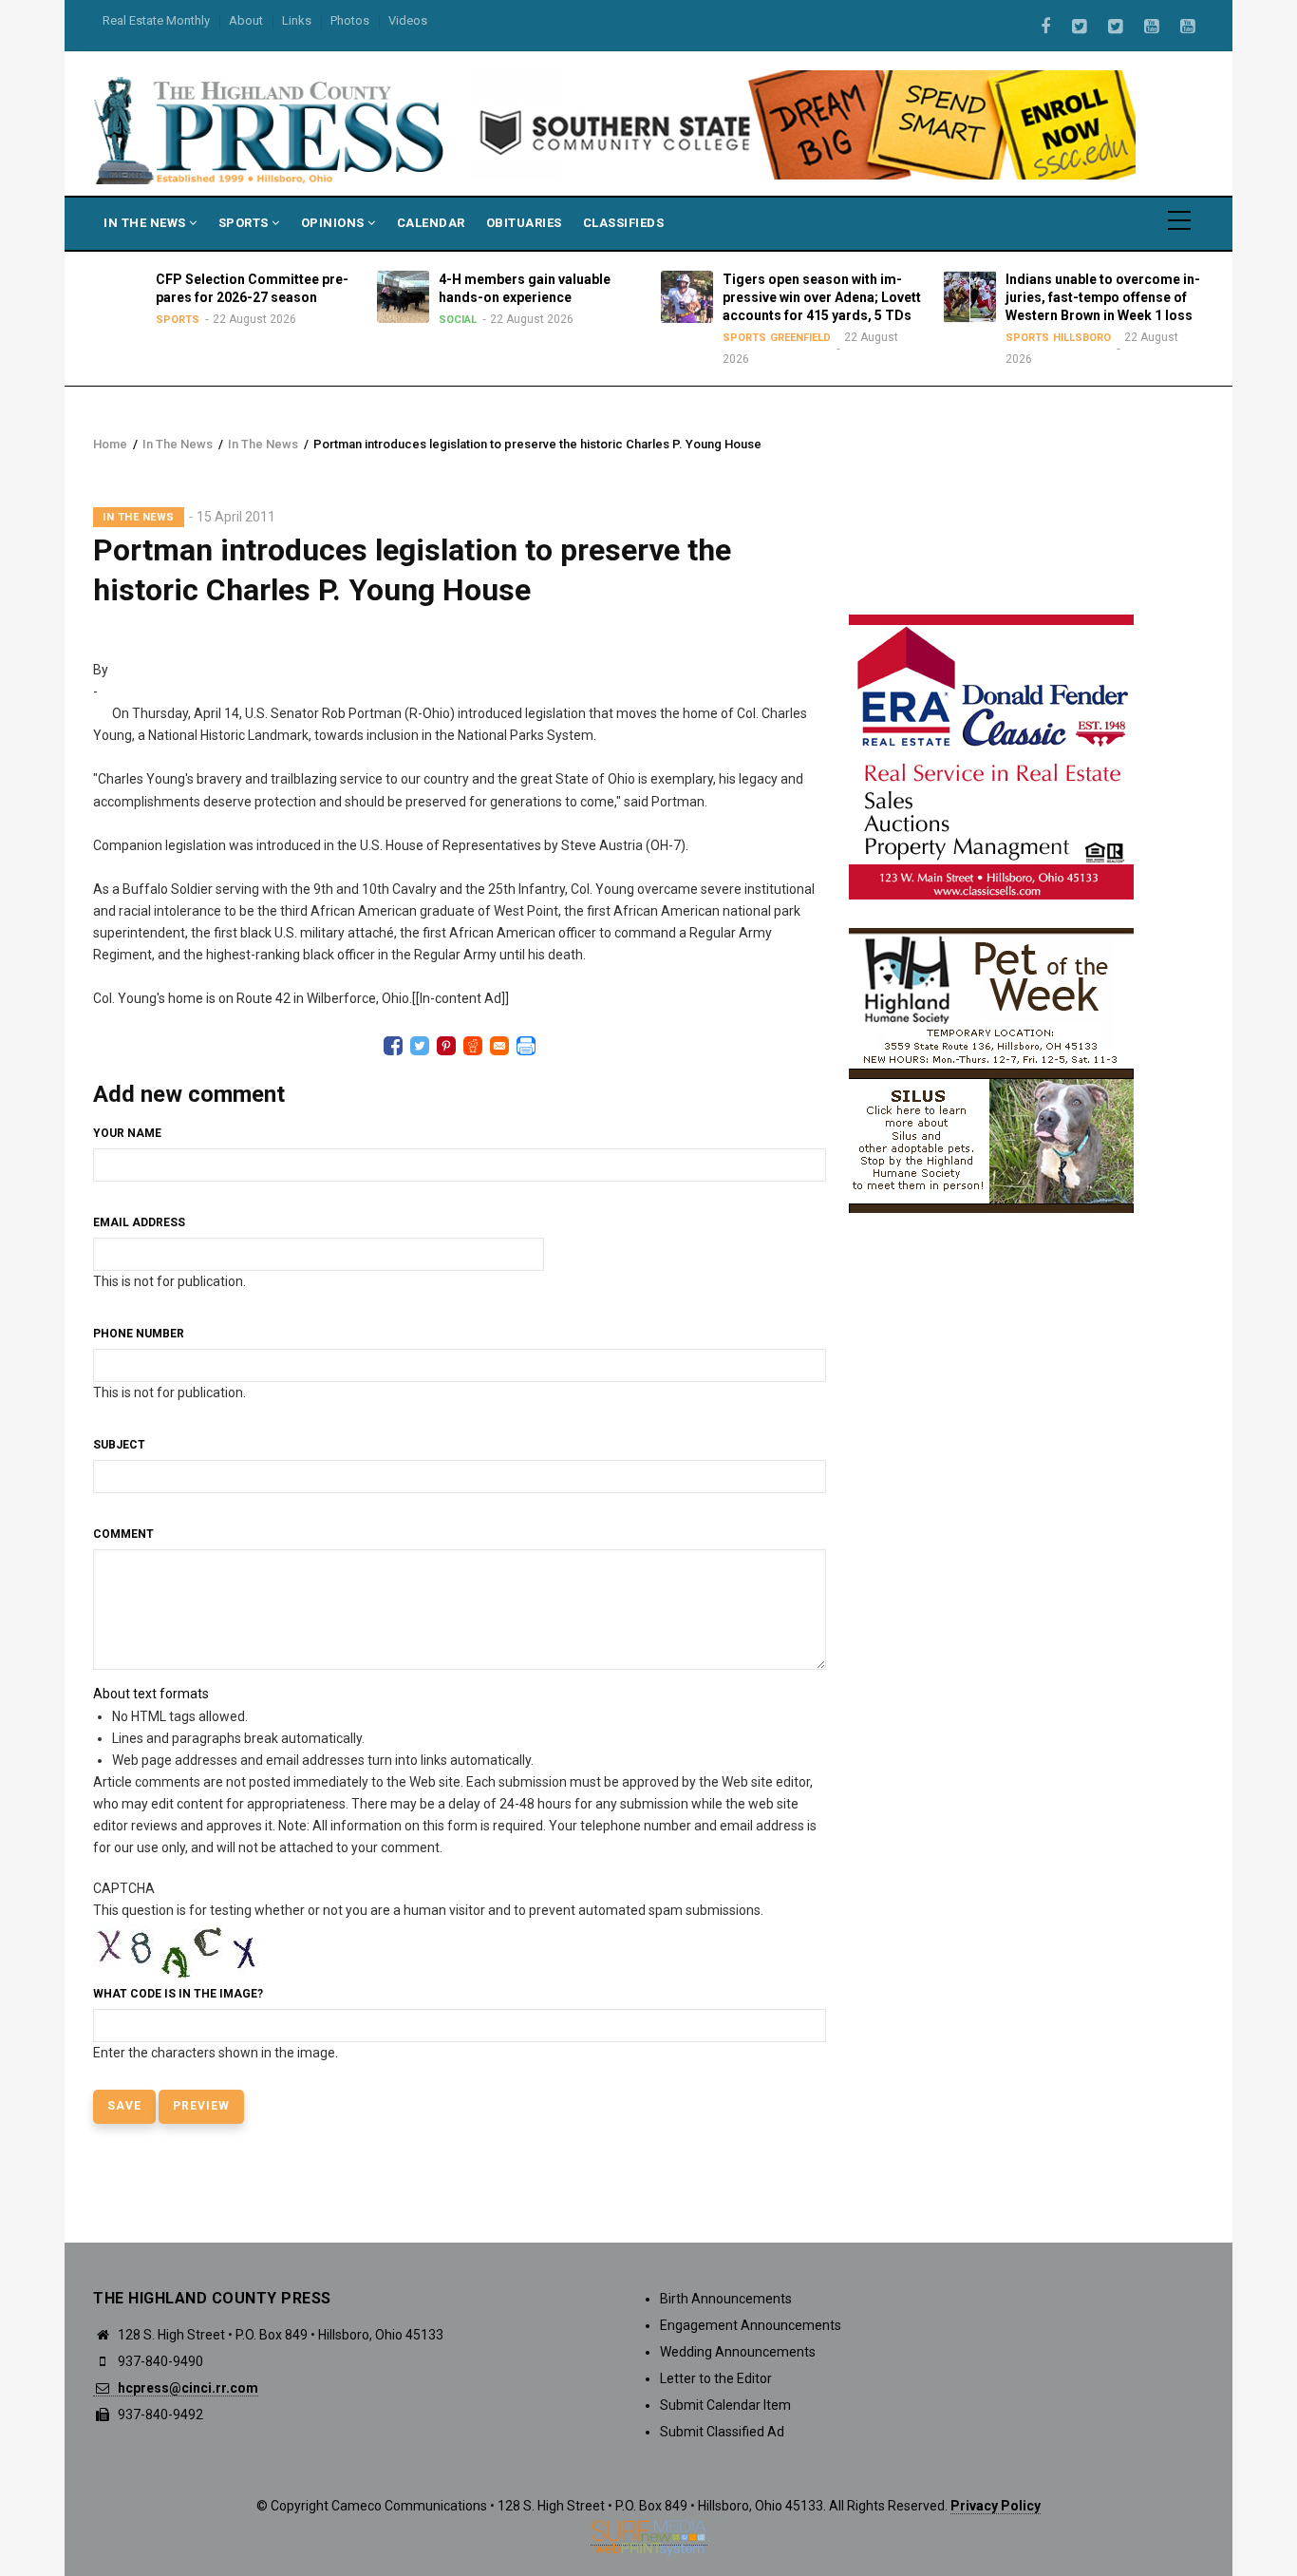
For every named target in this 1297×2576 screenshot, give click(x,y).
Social (458, 320)
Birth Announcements (726, 2299)
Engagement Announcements (751, 2325)
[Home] (271, 129)
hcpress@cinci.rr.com (187, 2388)
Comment (123, 1534)
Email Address (139, 1222)
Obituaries (524, 223)
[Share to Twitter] (420, 1046)
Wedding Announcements (738, 2352)
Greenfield (800, 338)
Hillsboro (1082, 338)
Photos (350, 20)
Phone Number (139, 1334)
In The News (146, 223)
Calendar (431, 223)
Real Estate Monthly (156, 20)
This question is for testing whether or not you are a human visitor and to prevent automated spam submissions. (428, 1970)
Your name (127, 1133)
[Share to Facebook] (393, 1046)
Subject (119, 1445)
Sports (245, 223)
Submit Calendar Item (725, 2405)
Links (297, 20)
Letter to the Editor (716, 2378)
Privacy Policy (996, 2506)
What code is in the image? (178, 1994)
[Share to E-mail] (499, 1046)
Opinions (335, 223)
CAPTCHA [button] (124, 1888)
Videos (408, 20)
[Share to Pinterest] (446, 1046)
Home (110, 444)
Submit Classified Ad (722, 2432)
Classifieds (624, 223)
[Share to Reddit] (473, 1046)
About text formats (151, 1694)
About (246, 20)
